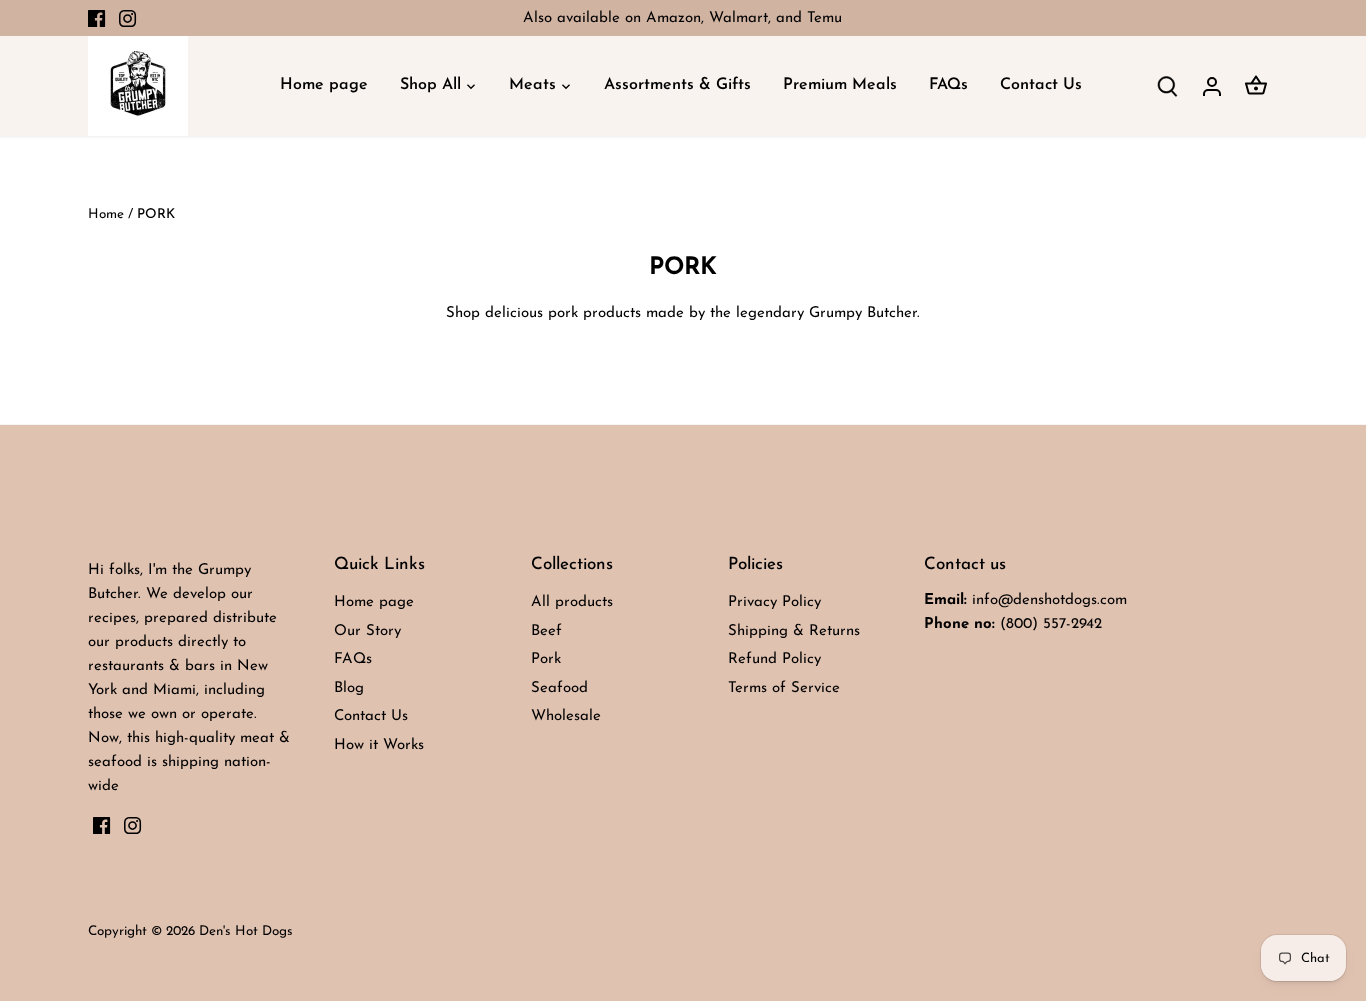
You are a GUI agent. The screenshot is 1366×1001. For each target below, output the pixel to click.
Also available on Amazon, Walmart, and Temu (682, 18)
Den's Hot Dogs (246, 931)
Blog (349, 688)
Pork (546, 659)
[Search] (1168, 86)
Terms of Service (784, 688)
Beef (546, 631)
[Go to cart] (1256, 86)
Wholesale (566, 716)
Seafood (559, 688)
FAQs (353, 659)
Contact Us (371, 716)
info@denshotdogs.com (1049, 600)
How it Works (379, 745)
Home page (374, 602)
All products (572, 602)
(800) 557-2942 (1051, 624)
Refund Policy (774, 659)
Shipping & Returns (794, 631)
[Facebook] (96, 18)
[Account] (1212, 86)
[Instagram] (127, 18)
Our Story (367, 631)
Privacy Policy (774, 602)
